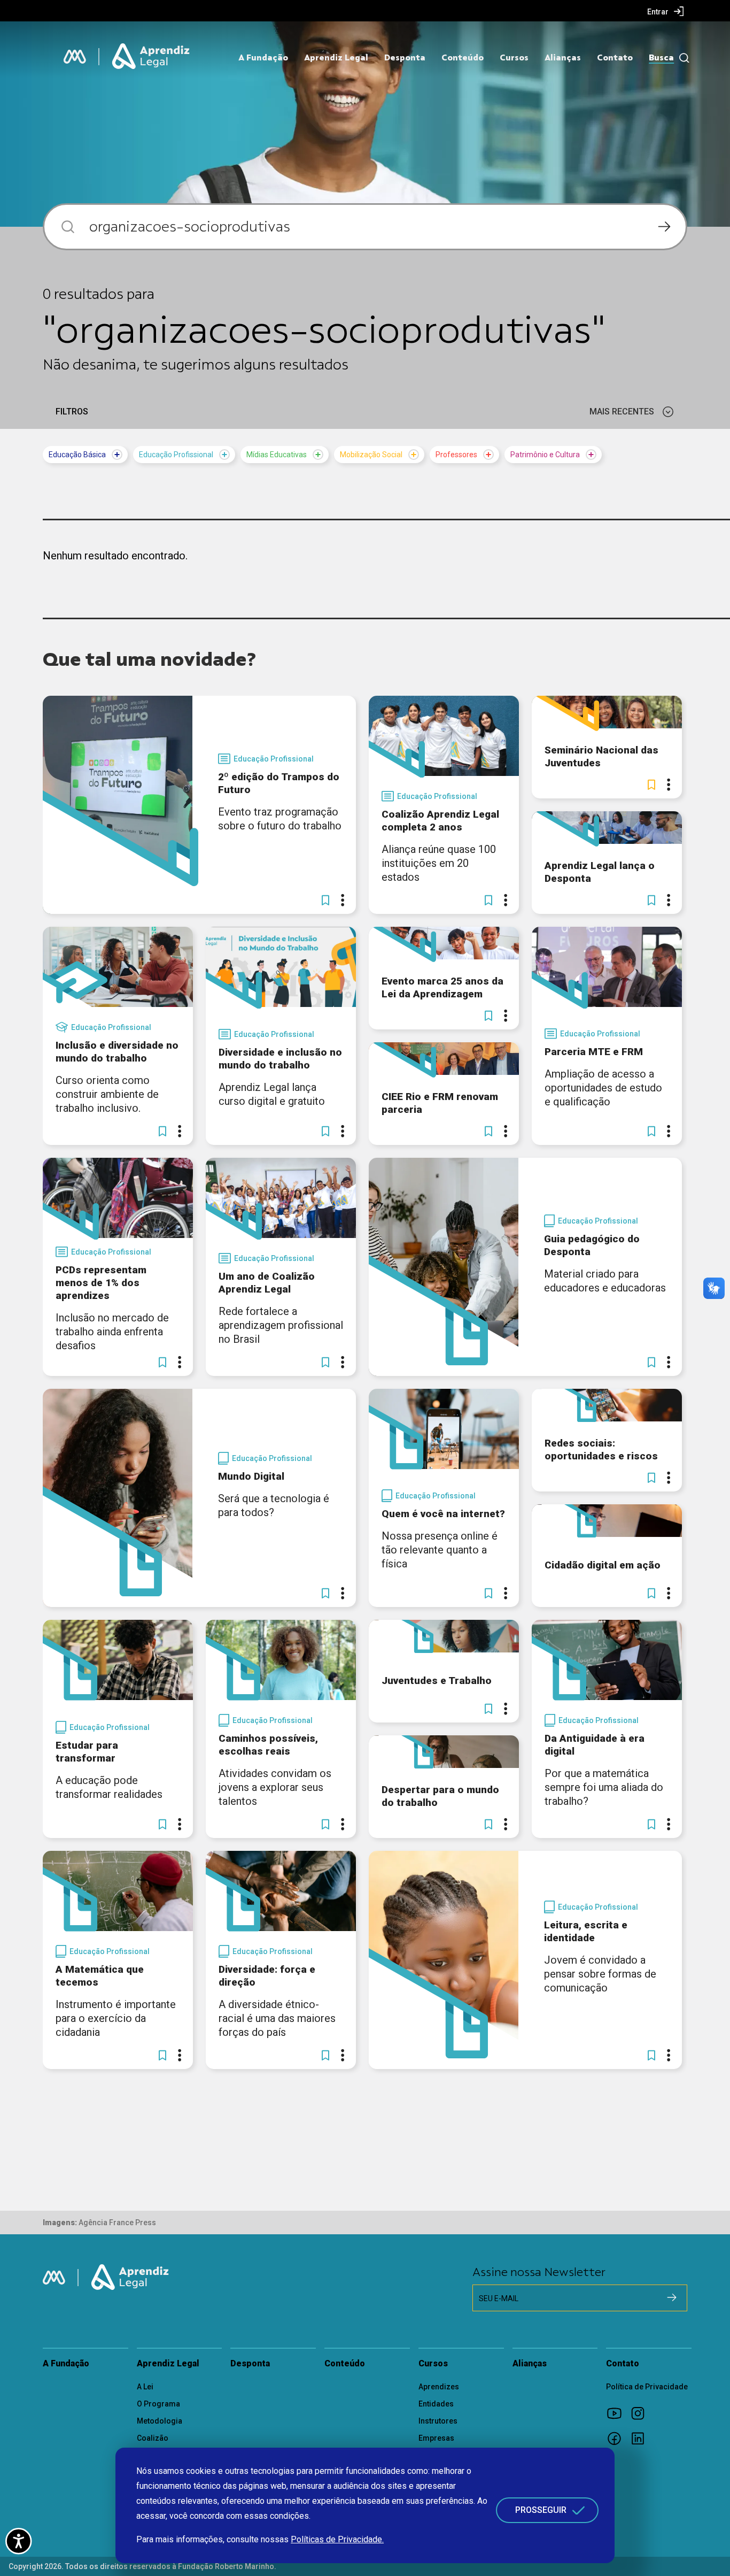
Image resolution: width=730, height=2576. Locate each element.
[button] (325, 900)
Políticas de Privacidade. (337, 2539)
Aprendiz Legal (336, 58)
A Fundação (263, 58)
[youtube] (618, 2413)
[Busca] (682, 58)
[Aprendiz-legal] (152, 57)
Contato (615, 58)
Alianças (563, 58)
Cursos (514, 58)
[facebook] (618, 2438)
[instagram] (641, 2413)
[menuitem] (666, 11)
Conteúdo (463, 58)
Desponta (405, 58)
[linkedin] (641, 2438)
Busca (661, 58)
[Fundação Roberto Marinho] (75, 57)
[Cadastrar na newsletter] (672, 2297)
